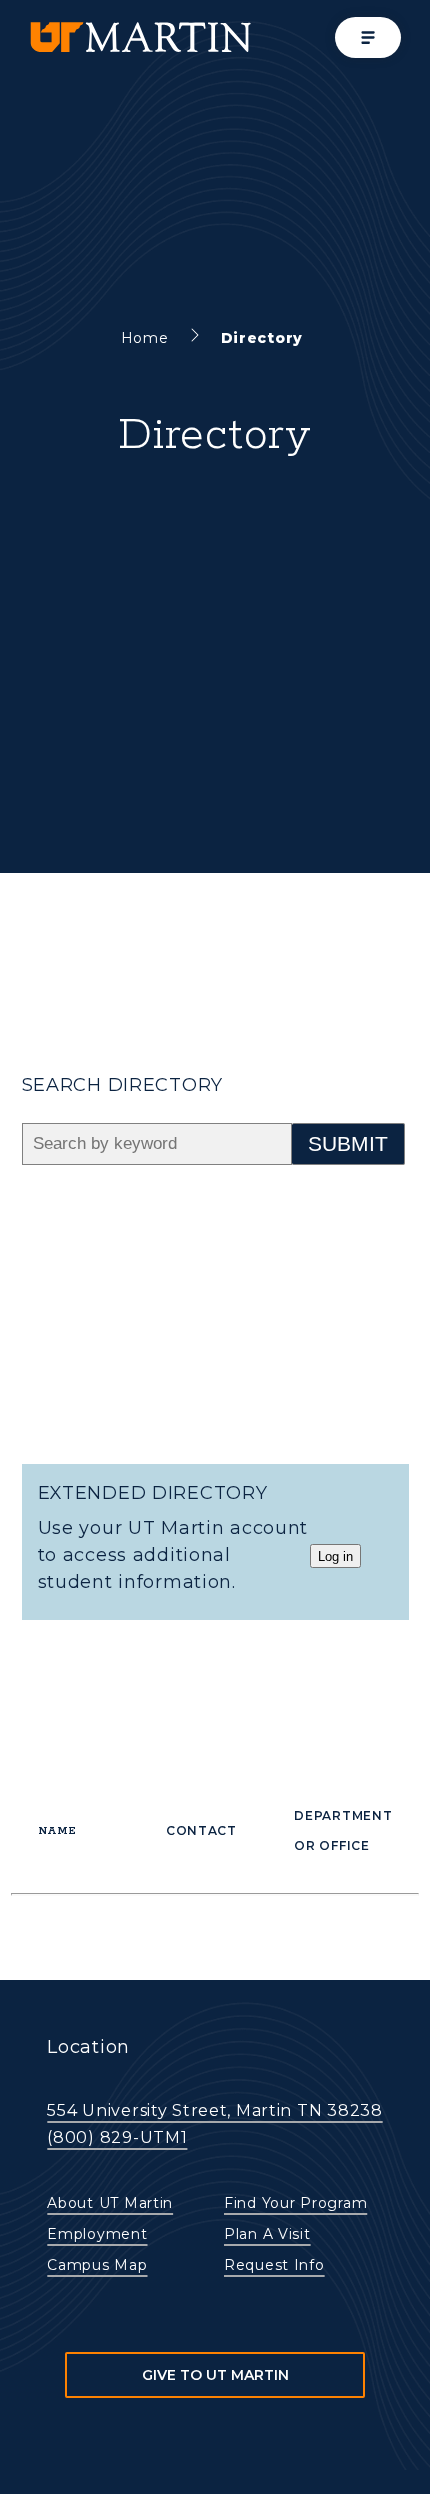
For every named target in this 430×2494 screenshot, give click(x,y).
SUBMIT (348, 1143)
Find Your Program (295, 2203)
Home (145, 338)
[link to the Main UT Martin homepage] (139, 37)
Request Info (274, 2265)
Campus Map (97, 2265)
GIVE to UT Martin (215, 2375)
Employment (97, 2234)
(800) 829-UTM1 (117, 2137)
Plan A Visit (267, 2234)
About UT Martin (110, 2203)
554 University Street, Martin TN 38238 (214, 2110)
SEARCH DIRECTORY (123, 1085)
